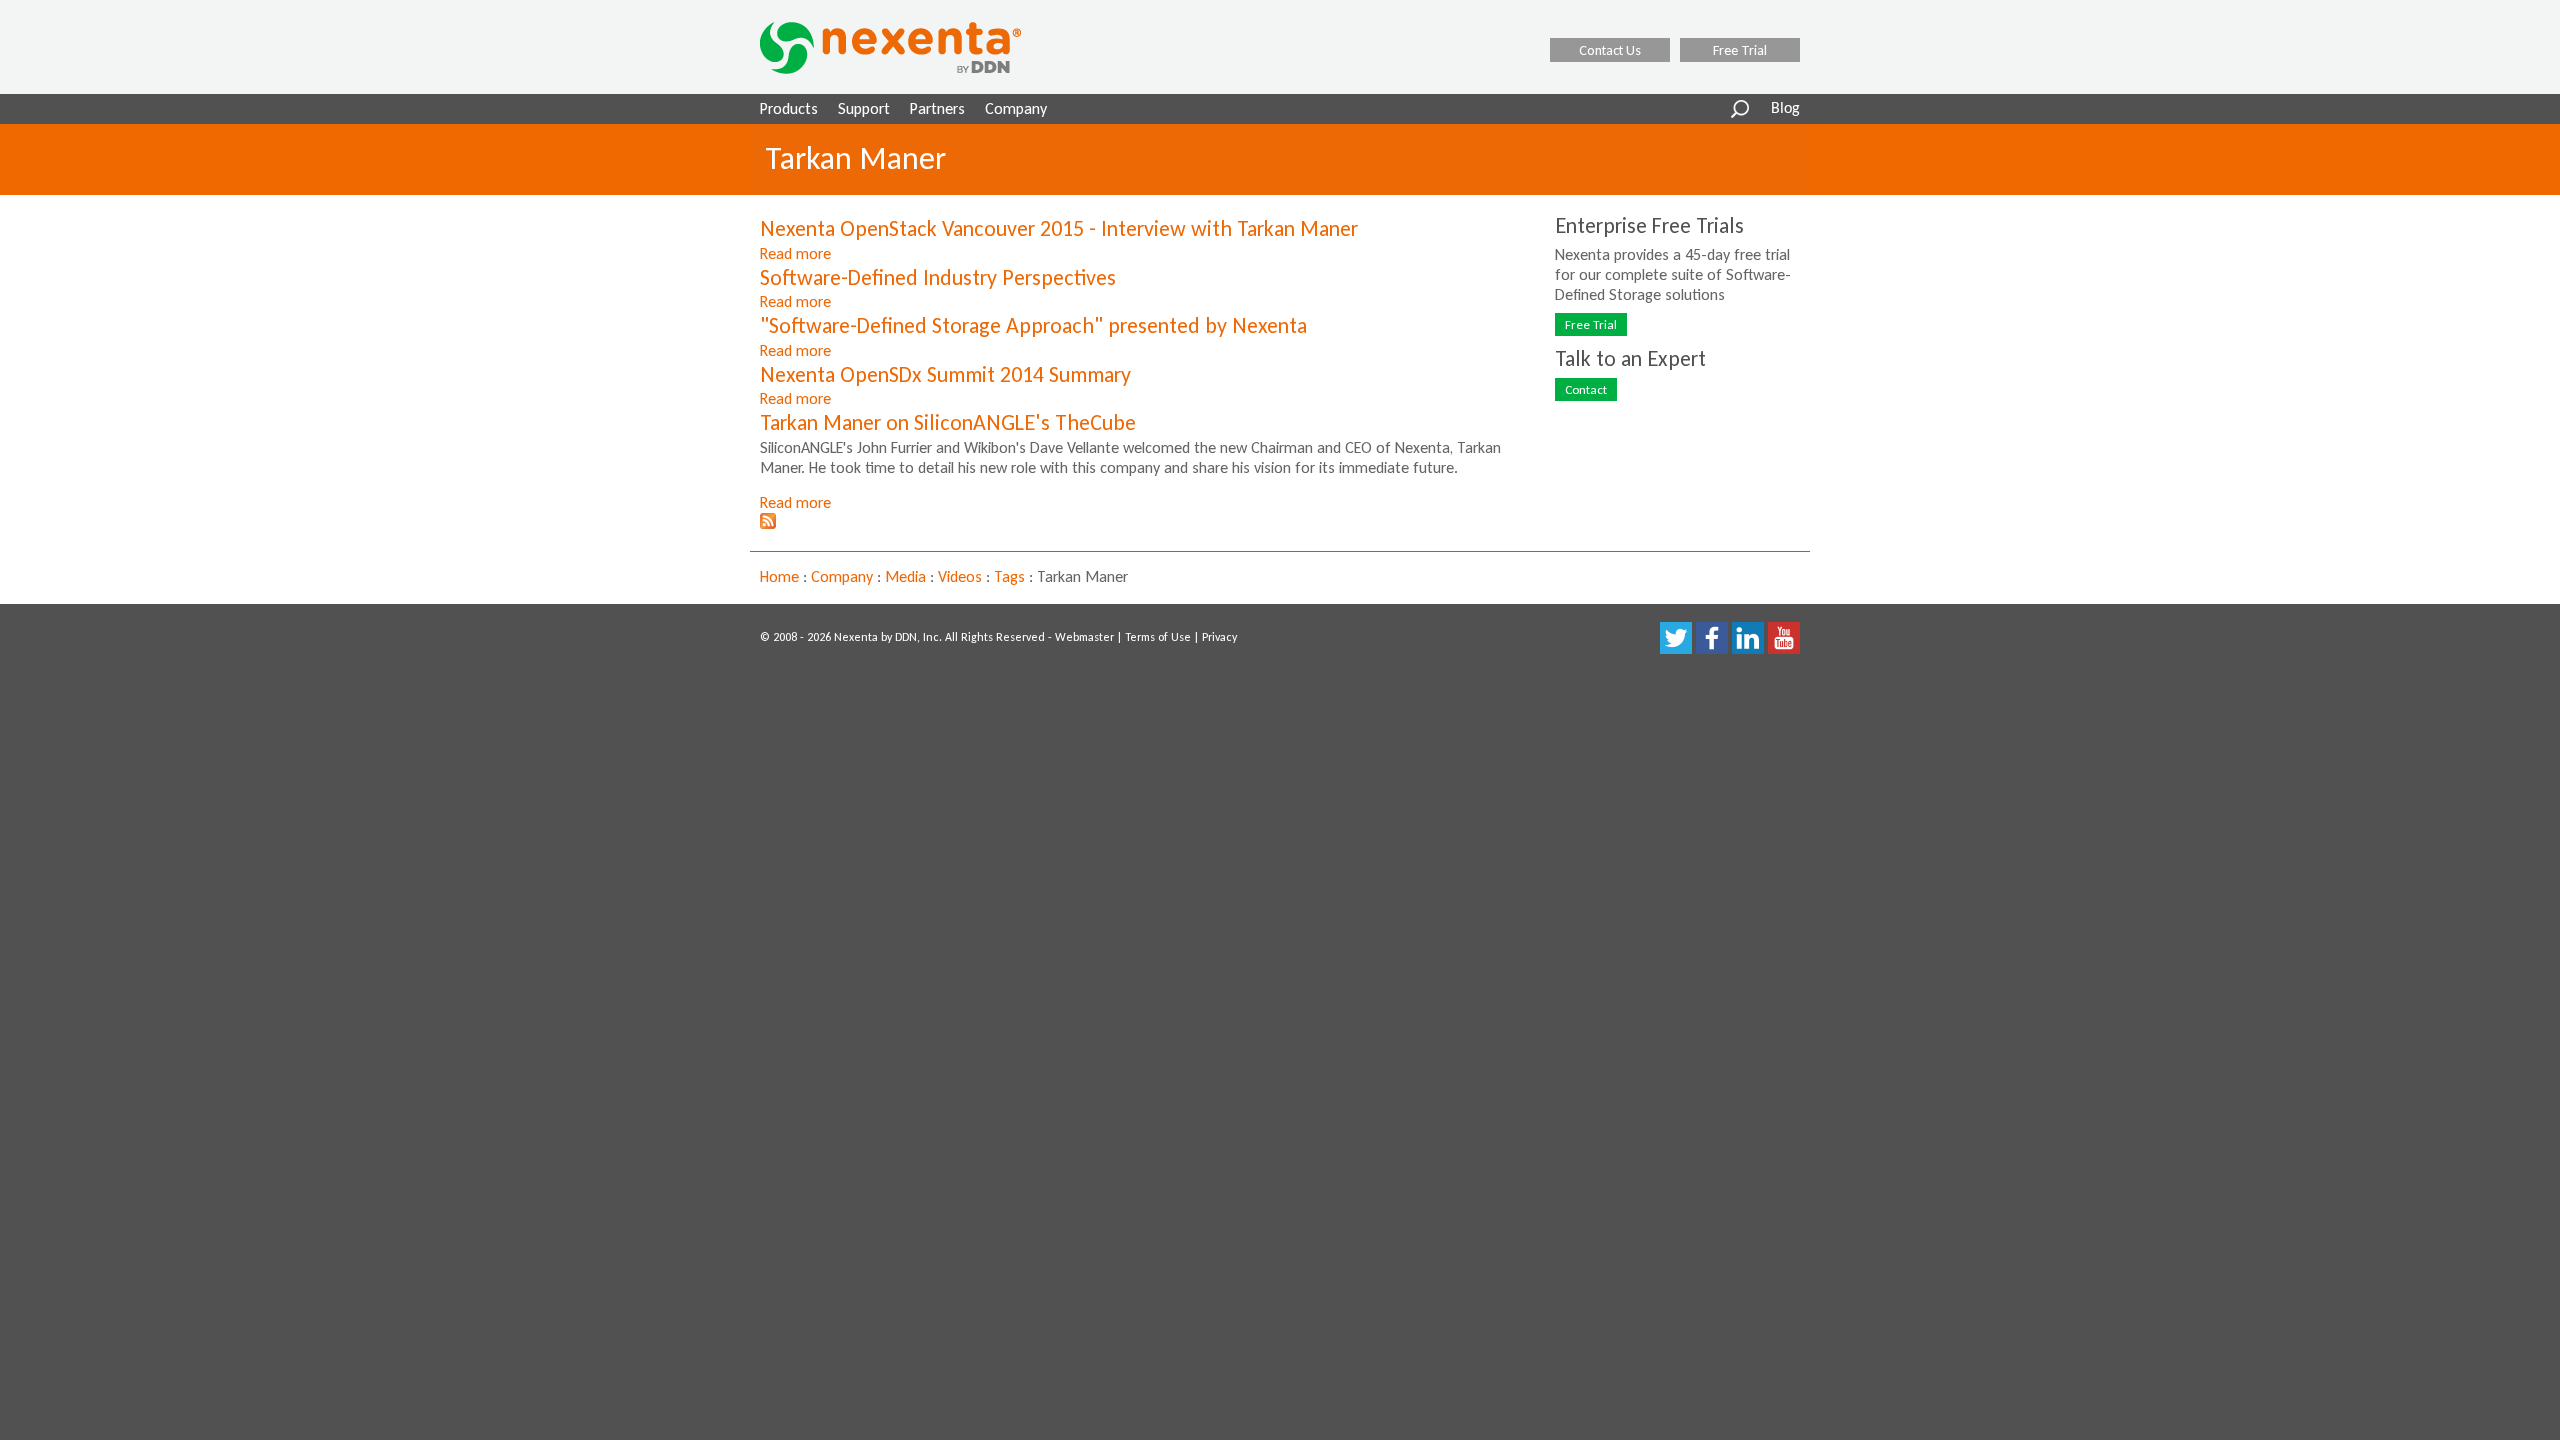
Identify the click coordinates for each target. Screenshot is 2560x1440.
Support (864, 108)
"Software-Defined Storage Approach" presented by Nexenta (1033, 325)
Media (905, 576)
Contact (1586, 389)
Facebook (1712, 638)
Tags (1009, 576)
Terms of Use (1158, 637)
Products (789, 108)
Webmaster (1084, 637)
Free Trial (1740, 50)
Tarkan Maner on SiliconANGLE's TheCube (948, 422)
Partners (937, 108)
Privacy (1219, 637)
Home (779, 576)
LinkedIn (1748, 638)
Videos (960, 576)
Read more (795, 253)
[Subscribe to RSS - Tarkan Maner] (768, 523)
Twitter (1676, 638)
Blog (1785, 109)
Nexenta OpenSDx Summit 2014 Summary (945, 374)
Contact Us (1610, 50)
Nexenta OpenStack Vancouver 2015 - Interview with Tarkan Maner (1059, 228)
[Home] (916, 48)
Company (1016, 108)
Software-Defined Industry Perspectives (938, 277)
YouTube (1784, 638)
